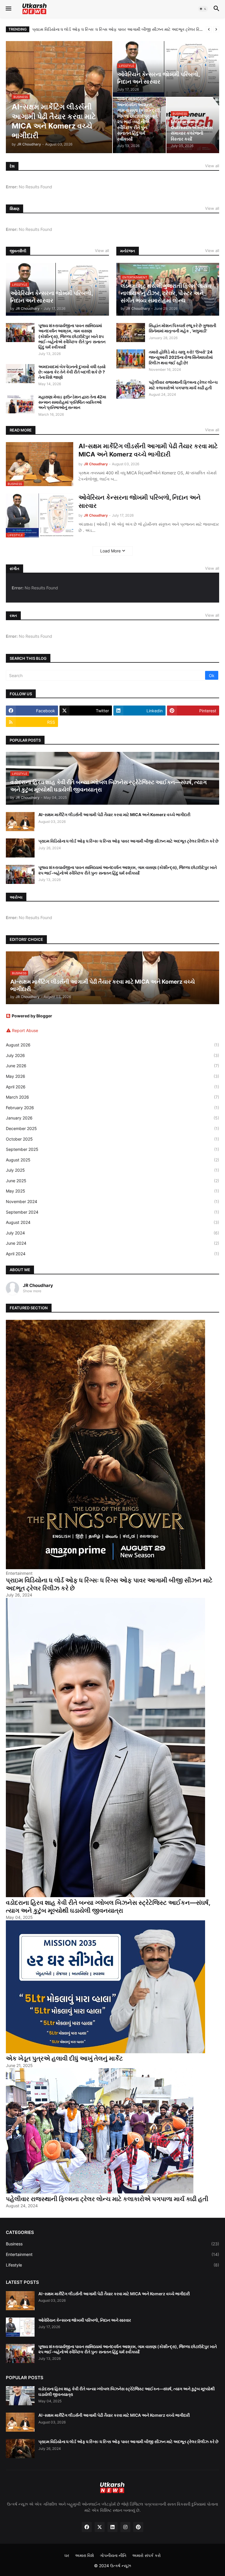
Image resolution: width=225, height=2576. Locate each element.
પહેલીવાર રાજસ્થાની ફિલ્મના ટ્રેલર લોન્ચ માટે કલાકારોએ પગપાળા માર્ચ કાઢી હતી (183, 385)
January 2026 (112, 1118)
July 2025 (112, 1170)
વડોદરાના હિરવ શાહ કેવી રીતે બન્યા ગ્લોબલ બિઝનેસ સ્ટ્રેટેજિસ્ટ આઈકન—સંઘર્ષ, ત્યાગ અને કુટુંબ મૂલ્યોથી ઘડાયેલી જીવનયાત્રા (108, 1907)
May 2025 (112, 1191)
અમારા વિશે (85, 2555)
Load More (110, 551)
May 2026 (112, 1076)
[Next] (216, 29)
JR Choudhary (38, 1285)
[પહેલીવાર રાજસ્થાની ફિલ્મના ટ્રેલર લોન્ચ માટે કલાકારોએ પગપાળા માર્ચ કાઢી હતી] (131, 389)
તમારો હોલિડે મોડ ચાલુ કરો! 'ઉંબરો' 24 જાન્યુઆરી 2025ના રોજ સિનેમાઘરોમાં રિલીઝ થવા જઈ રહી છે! (181, 357)
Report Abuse (25, 1030)
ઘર (67, 2555)
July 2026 (112, 1055)
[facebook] (87, 2527)
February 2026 (112, 1108)
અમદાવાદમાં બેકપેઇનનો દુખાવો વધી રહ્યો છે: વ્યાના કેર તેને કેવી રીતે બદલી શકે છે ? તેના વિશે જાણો (72, 372)
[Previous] (209, 29)
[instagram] (125, 2527)
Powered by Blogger (32, 1016)
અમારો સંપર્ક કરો (146, 2555)
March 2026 (112, 1097)
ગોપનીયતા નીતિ (113, 2555)
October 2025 (112, 1139)
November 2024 (112, 1201)
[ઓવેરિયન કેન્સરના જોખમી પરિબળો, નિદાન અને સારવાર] (20, 2327)
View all (212, 166)
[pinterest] (138, 2527)
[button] (8, 9)
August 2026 (112, 1045)
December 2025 (112, 1128)
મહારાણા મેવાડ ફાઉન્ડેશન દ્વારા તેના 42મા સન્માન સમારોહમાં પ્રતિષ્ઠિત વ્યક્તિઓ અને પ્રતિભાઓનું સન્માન (72, 402)
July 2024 (112, 1233)
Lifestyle (112, 2265)
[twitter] (100, 2527)
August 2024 (112, 1222)
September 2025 (112, 1149)
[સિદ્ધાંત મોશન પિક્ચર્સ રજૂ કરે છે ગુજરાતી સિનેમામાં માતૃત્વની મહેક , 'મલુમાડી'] (131, 333)
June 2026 (112, 1066)
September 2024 (112, 1212)
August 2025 (112, 1160)
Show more (32, 1291)
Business (112, 2244)
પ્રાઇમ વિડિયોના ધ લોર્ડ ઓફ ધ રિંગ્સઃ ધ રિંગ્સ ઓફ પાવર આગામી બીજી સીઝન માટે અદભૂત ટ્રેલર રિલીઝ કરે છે (118, 29)
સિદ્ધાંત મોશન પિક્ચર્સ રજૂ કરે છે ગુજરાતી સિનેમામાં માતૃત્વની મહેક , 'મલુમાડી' (183, 328)
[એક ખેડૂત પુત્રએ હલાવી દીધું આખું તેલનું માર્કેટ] (105, 2052)
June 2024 (112, 1243)
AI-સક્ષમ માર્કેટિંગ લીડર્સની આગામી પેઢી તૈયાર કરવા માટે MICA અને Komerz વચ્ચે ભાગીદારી (148, 450)
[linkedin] (112, 2527)
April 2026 (112, 1087)
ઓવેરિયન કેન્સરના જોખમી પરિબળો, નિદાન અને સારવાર (140, 501)
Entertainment (112, 2254)
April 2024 (112, 1254)
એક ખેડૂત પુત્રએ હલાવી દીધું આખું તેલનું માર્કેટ (64, 2058)
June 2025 (112, 1181)
